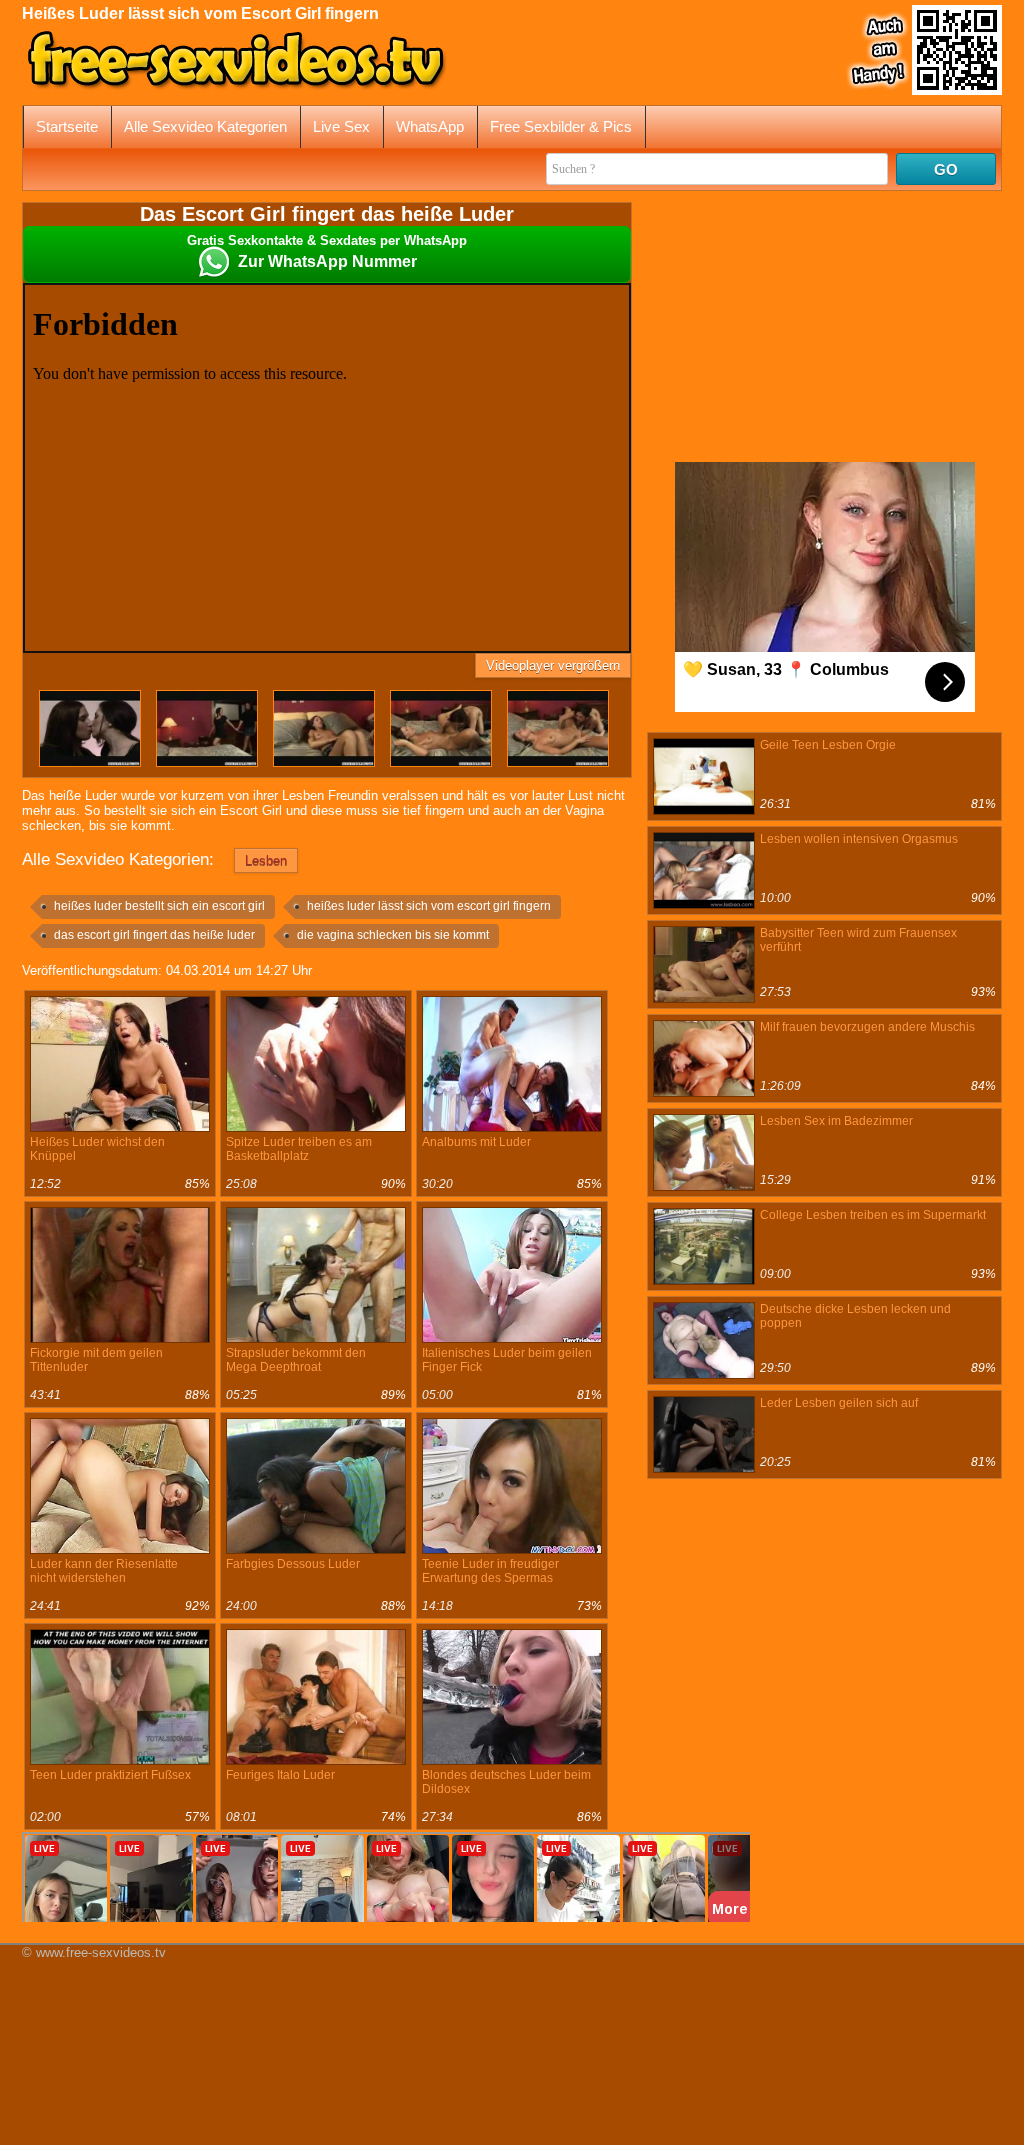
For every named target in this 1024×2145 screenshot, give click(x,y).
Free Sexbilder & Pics (561, 126)
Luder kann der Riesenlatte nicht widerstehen (104, 1571)
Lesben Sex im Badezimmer (836, 1121)
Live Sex (341, 126)
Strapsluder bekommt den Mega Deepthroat (296, 1360)
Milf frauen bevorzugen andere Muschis (867, 1027)
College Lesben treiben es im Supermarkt (873, 1215)
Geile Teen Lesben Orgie (828, 745)
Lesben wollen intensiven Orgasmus (859, 839)
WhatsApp (430, 126)
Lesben (266, 860)
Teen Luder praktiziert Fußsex (110, 1775)
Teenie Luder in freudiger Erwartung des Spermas (490, 1571)
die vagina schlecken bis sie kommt (393, 935)
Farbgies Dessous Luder (293, 1564)
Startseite (67, 126)
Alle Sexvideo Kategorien (205, 126)
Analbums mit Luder (476, 1142)
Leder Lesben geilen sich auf (839, 1403)
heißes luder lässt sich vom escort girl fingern (429, 906)
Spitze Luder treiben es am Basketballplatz (299, 1149)
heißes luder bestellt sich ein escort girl (159, 906)
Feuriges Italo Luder (280, 1775)
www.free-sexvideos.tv (101, 1952)
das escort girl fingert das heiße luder (154, 935)
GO (946, 169)
